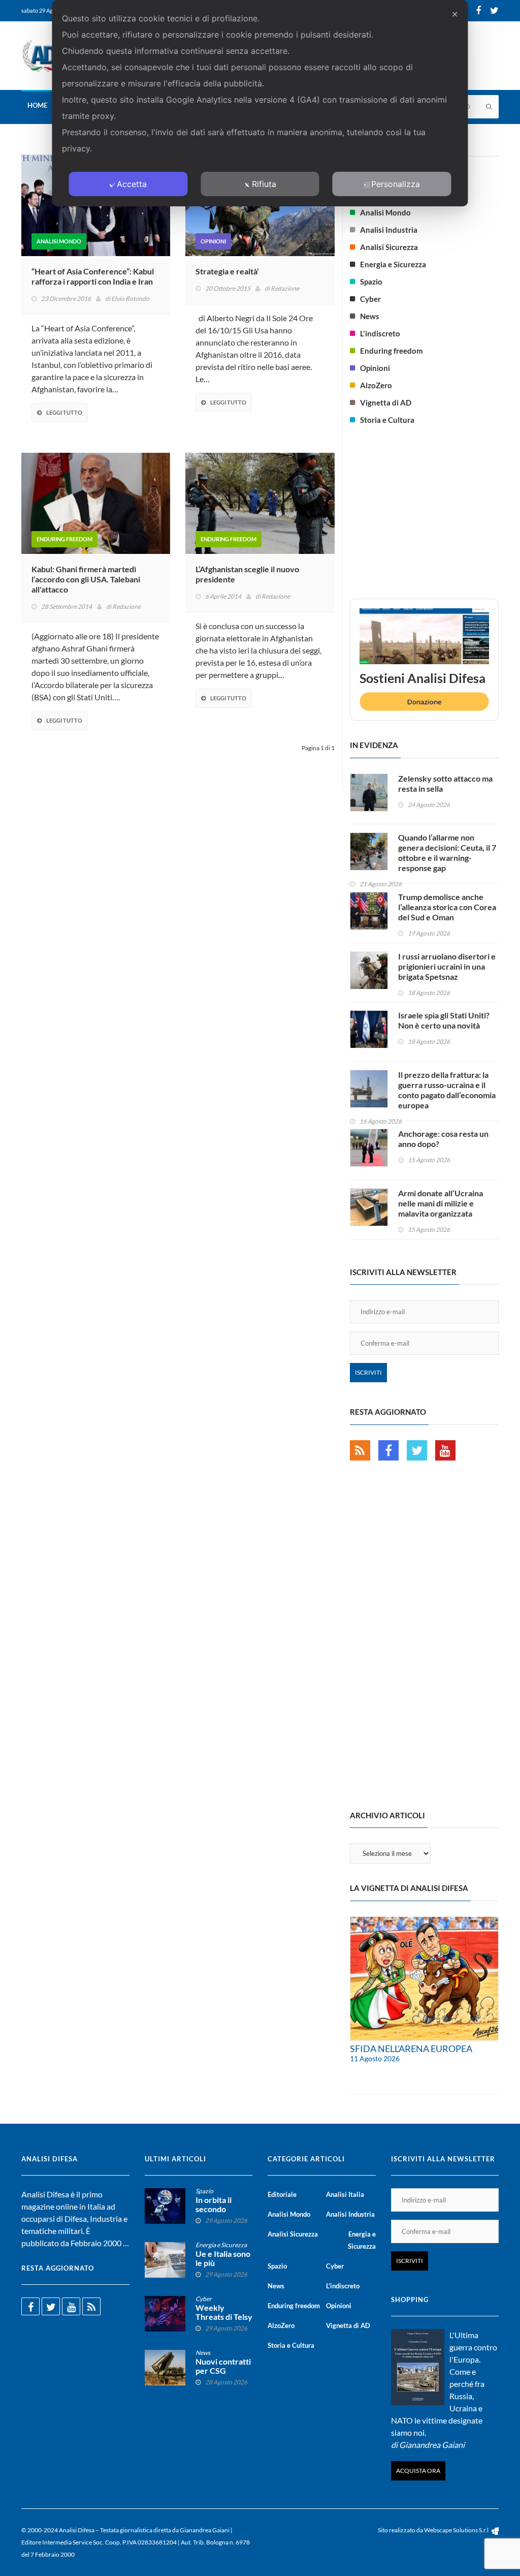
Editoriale (282, 2194)
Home (37, 105)
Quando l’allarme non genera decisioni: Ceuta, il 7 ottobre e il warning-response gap (447, 852)
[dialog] (260, 103)
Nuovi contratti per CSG (223, 2366)
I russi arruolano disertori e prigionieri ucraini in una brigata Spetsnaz (447, 966)
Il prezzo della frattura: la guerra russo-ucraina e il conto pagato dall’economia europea (447, 1090)
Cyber (370, 299)
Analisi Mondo (59, 241)
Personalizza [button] (396, 184)
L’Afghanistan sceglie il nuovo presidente (247, 574)
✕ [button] (455, 14)
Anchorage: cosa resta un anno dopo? (443, 1139)
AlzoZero (376, 385)
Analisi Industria (389, 230)
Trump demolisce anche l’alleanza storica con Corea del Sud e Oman (447, 907)
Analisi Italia (345, 2194)
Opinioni (213, 241)
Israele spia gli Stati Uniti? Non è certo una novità (444, 1020)
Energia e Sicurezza (393, 264)
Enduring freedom (64, 539)
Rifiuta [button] (264, 184)
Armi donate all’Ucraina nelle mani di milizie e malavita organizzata (441, 1203)
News (370, 316)
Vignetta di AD (386, 402)
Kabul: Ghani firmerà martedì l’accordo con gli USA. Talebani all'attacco (86, 579)
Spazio (371, 282)
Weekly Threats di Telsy (224, 2312)
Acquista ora (418, 2471)
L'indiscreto (380, 333)
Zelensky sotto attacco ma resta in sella (445, 783)
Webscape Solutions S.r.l (457, 2530)
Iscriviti (368, 1372)
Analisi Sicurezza (389, 247)
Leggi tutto (64, 412)
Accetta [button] (132, 184)
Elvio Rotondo (130, 299)
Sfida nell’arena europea (411, 2049)
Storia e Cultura (387, 420)
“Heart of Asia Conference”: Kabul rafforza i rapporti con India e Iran (93, 276)
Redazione (285, 288)
